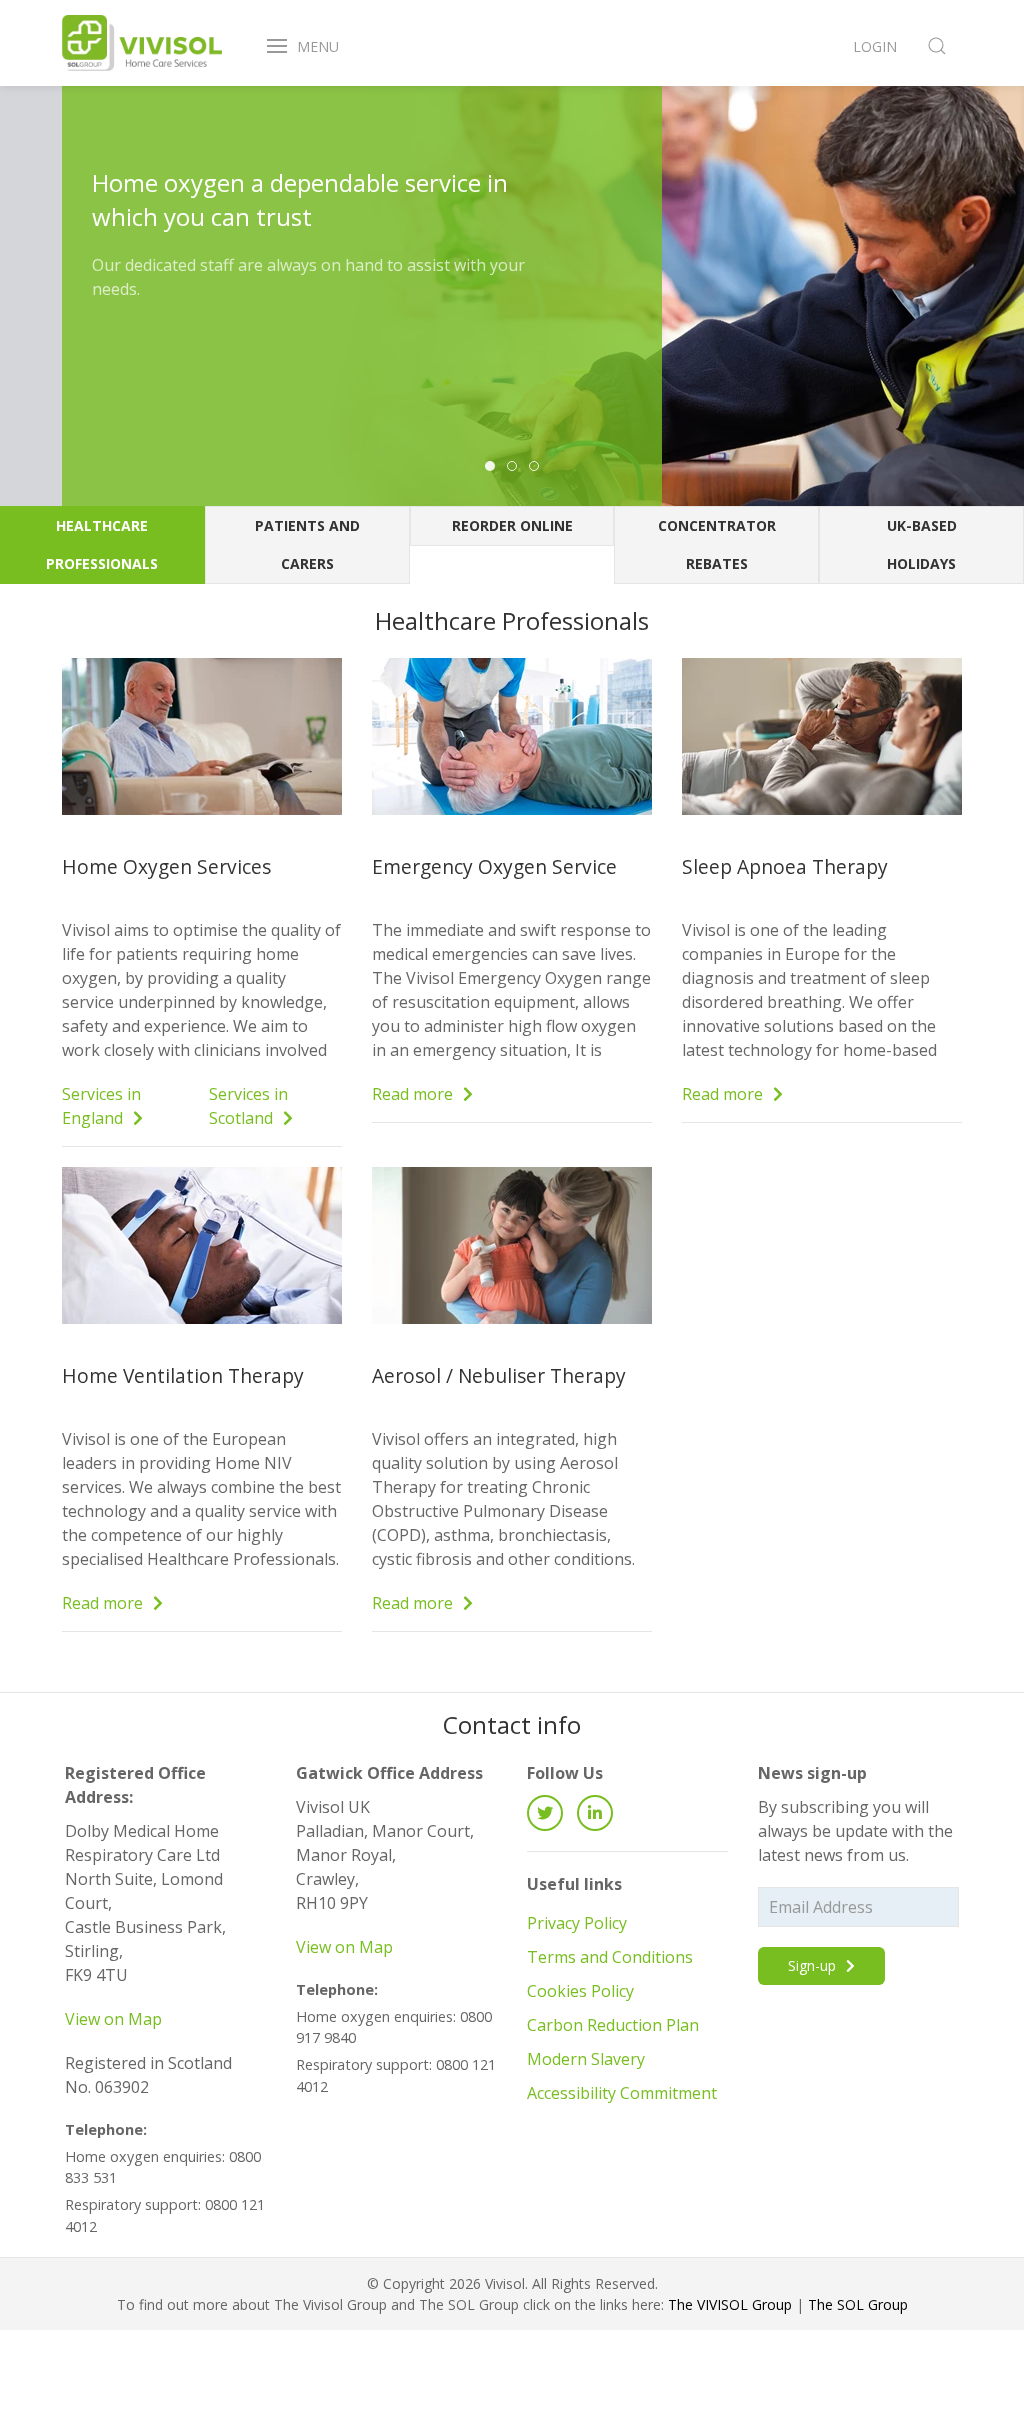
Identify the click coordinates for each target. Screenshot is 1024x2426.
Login (875, 46)
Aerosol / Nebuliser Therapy (499, 1375)
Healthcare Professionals (102, 544)
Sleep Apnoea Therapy (785, 866)
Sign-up (814, 1965)
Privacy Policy (577, 1923)
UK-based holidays (922, 544)
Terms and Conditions (610, 1957)
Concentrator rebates (717, 544)
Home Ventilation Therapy (183, 1375)
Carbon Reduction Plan (613, 2025)
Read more (414, 1094)
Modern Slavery (586, 2059)
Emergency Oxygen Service (494, 866)
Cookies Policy (580, 1991)
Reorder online (512, 525)
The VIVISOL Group (730, 2304)
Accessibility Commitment (622, 2093)
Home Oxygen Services (166, 866)
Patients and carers (307, 544)
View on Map (113, 2019)
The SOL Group (858, 2304)
